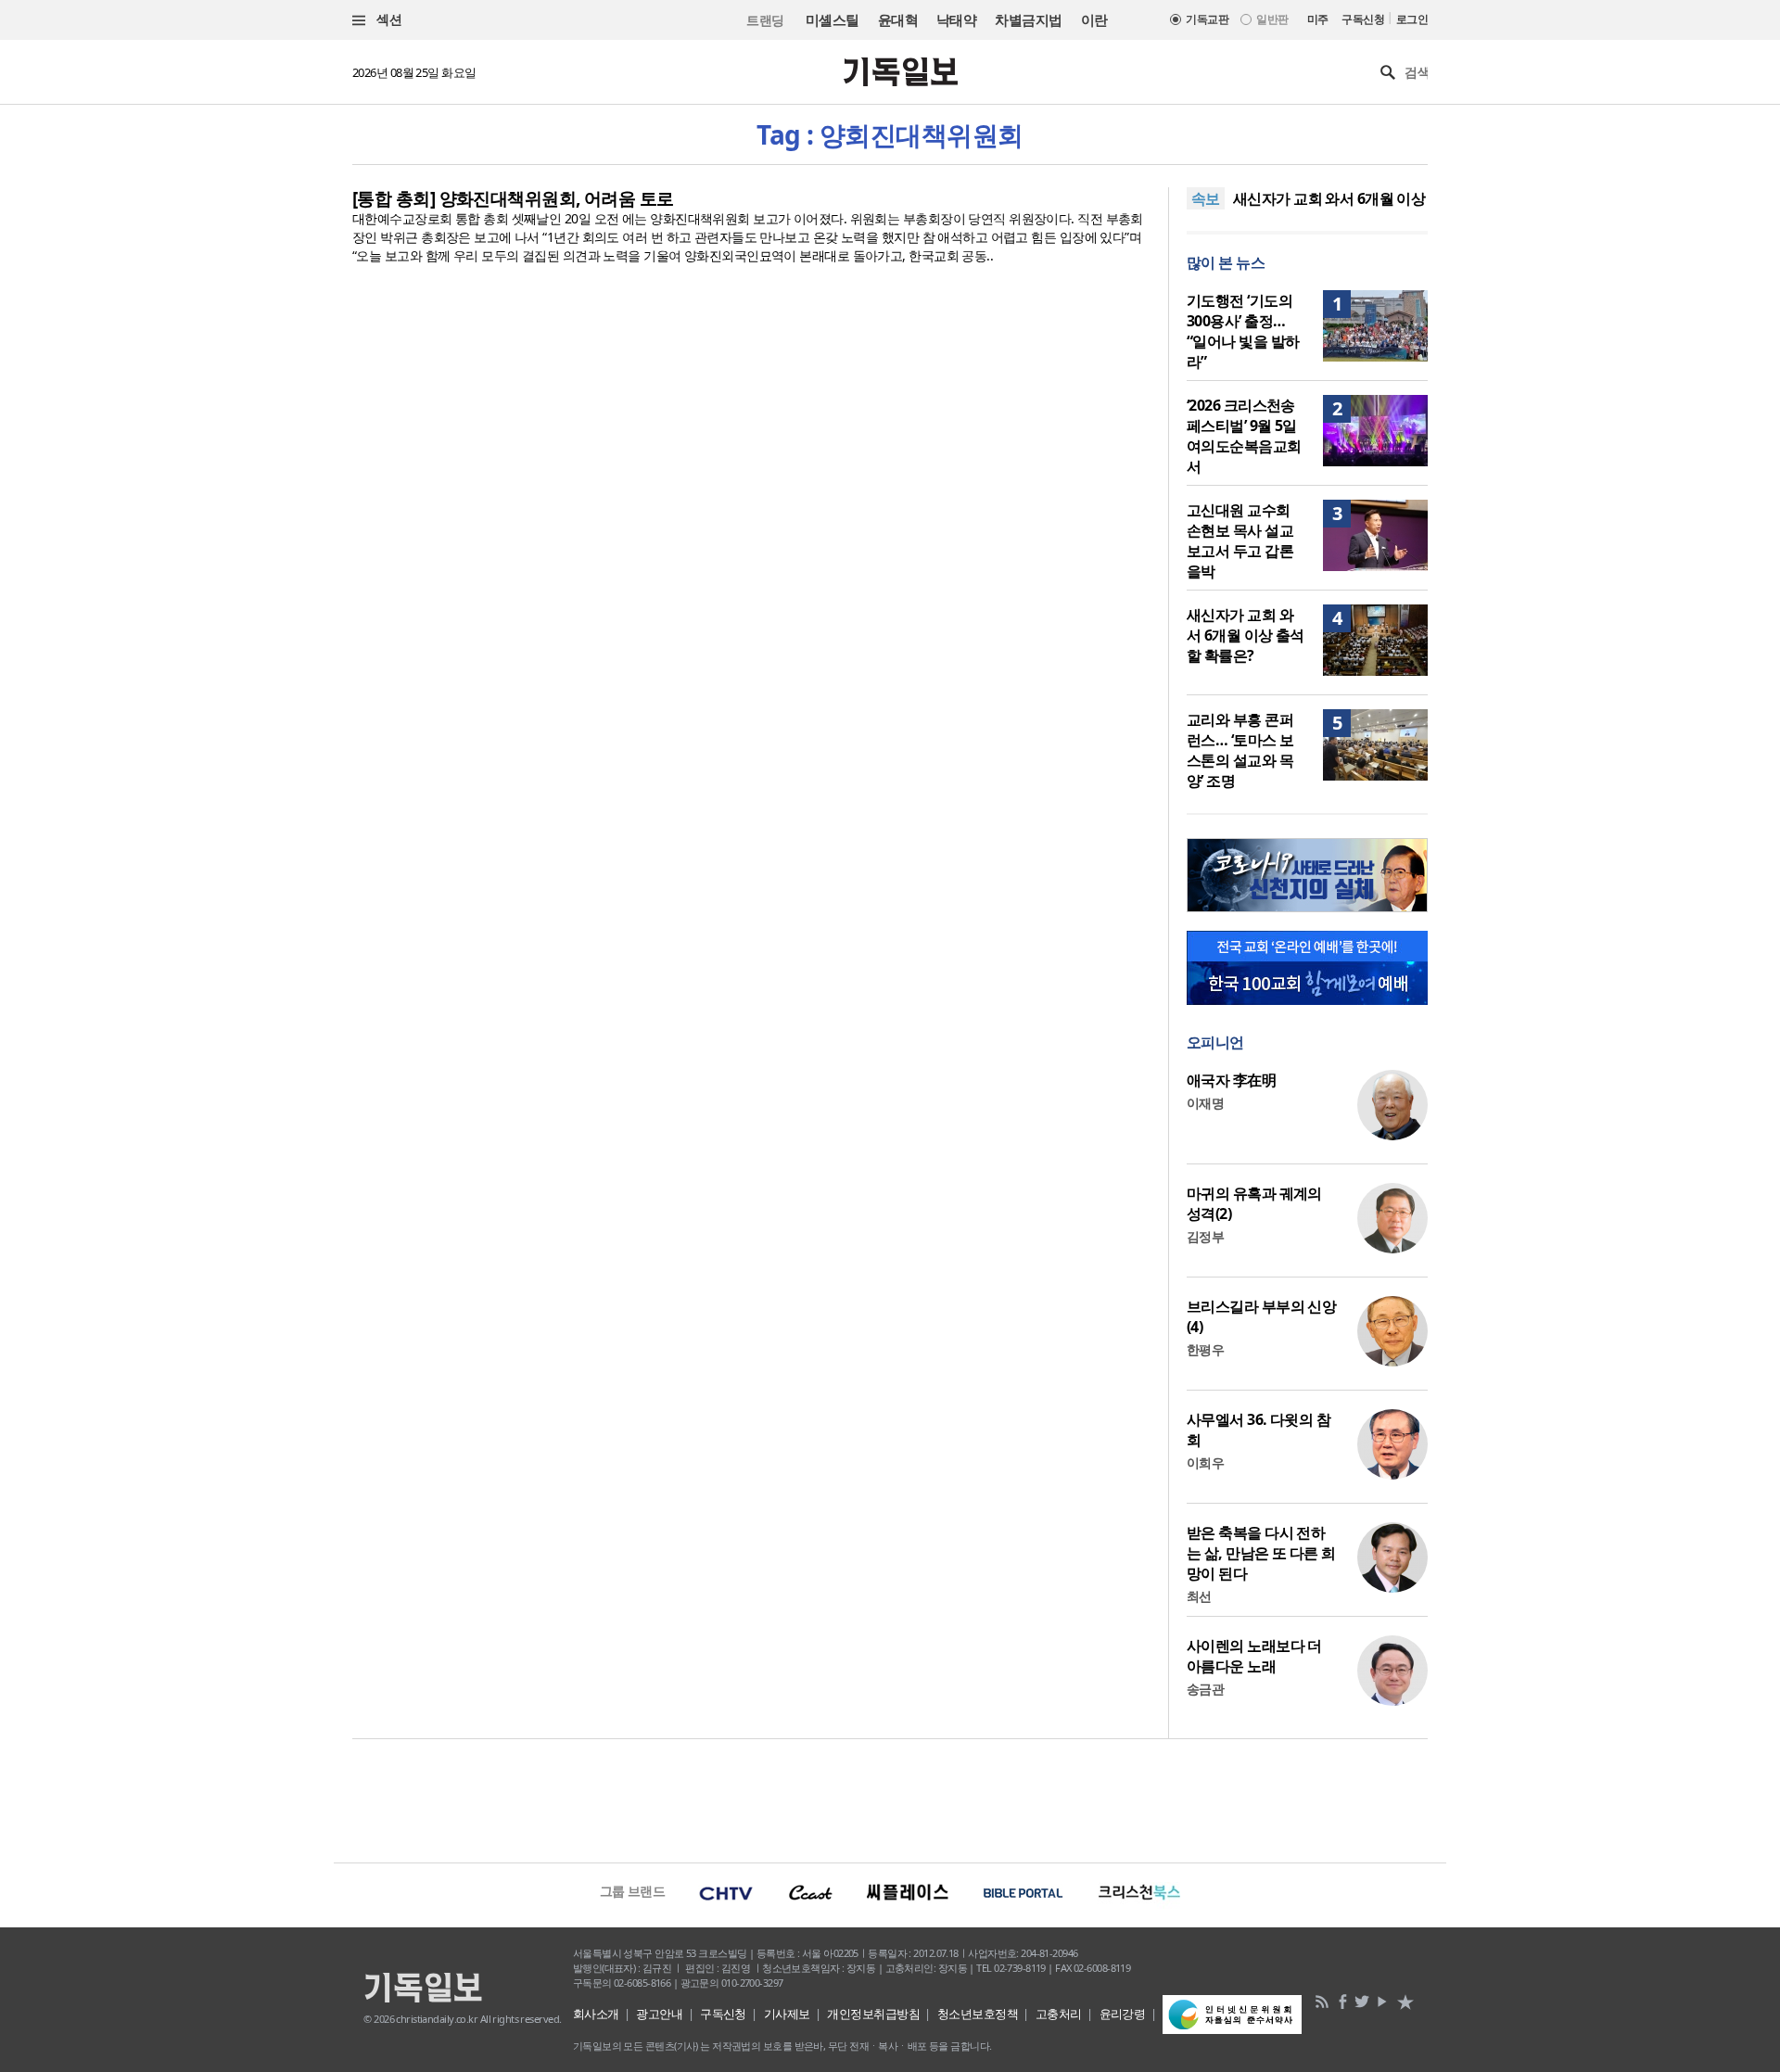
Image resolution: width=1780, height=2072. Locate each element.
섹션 (388, 19)
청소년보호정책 (978, 2014)
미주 (1318, 19)
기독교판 (1207, 19)
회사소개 (596, 2014)
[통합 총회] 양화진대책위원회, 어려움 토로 (513, 198)
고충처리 (1059, 2014)
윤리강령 (1123, 2014)
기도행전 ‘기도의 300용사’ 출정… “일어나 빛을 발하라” (1243, 331)
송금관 (1205, 1689)
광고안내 (659, 2014)
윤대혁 (898, 19)
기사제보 (787, 2014)
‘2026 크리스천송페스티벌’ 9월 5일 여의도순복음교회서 (1244, 436)
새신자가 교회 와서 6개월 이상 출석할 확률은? (1246, 635)
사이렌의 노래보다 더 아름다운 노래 (1254, 1656)
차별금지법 (1028, 19)
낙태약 (956, 19)
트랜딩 (765, 20)
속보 (1206, 198)
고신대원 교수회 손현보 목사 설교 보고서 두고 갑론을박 (1240, 540)
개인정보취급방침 (873, 2014)
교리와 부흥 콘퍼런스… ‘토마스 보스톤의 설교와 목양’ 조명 (1240, 750)
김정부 (1205, 1236)
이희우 (1205, 1462)
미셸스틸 (833, 19)
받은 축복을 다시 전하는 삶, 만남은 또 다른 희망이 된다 (1261, 1553)
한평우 (1205, 1349)
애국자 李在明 (1231, 1080)
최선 (1199, 1596)
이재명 (1205, 1103)
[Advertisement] (890, 1799)
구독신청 (1363, 19)
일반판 (1272, 19)
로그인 (1412, 19)
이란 (1094, 19)
